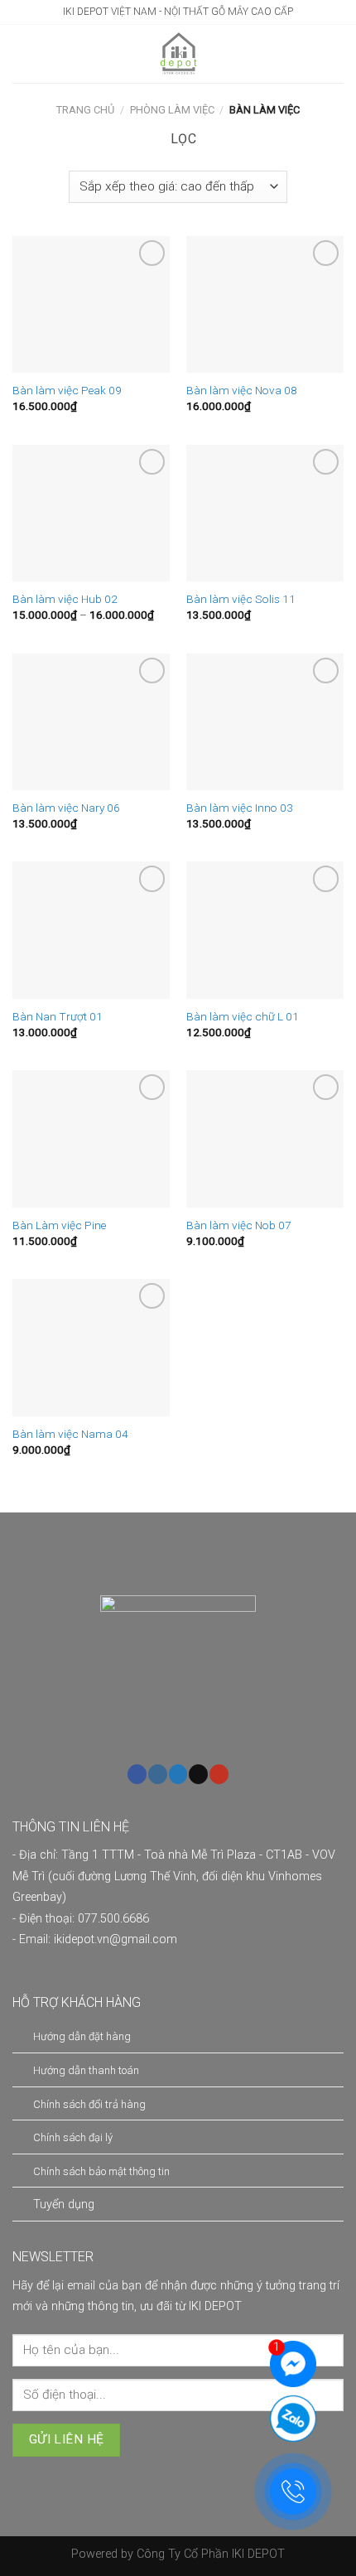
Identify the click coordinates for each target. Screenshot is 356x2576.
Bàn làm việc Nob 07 (239, 1225)
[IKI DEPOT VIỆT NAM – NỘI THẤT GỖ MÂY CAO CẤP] (180, 54)
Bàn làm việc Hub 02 (65, 599)
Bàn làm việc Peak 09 (67, 390)
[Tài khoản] (52, 54)
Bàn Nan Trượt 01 (58, 1016)
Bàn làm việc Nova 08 (242, 390)
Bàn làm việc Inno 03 (240, 808)
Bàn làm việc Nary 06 (66, 808)
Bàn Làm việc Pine (59, 1225)
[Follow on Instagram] (158, 1774)
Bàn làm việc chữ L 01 (243, 1016)
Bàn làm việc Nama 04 (70, 1434)
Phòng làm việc (172, 110)
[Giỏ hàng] (335, 54)
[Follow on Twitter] (178, 1774)
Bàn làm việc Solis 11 (241, 599)
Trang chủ (85, 110)
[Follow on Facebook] (137, 1774)
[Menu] (22, 53)
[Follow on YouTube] (219, 1774)
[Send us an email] (198, 1774)
